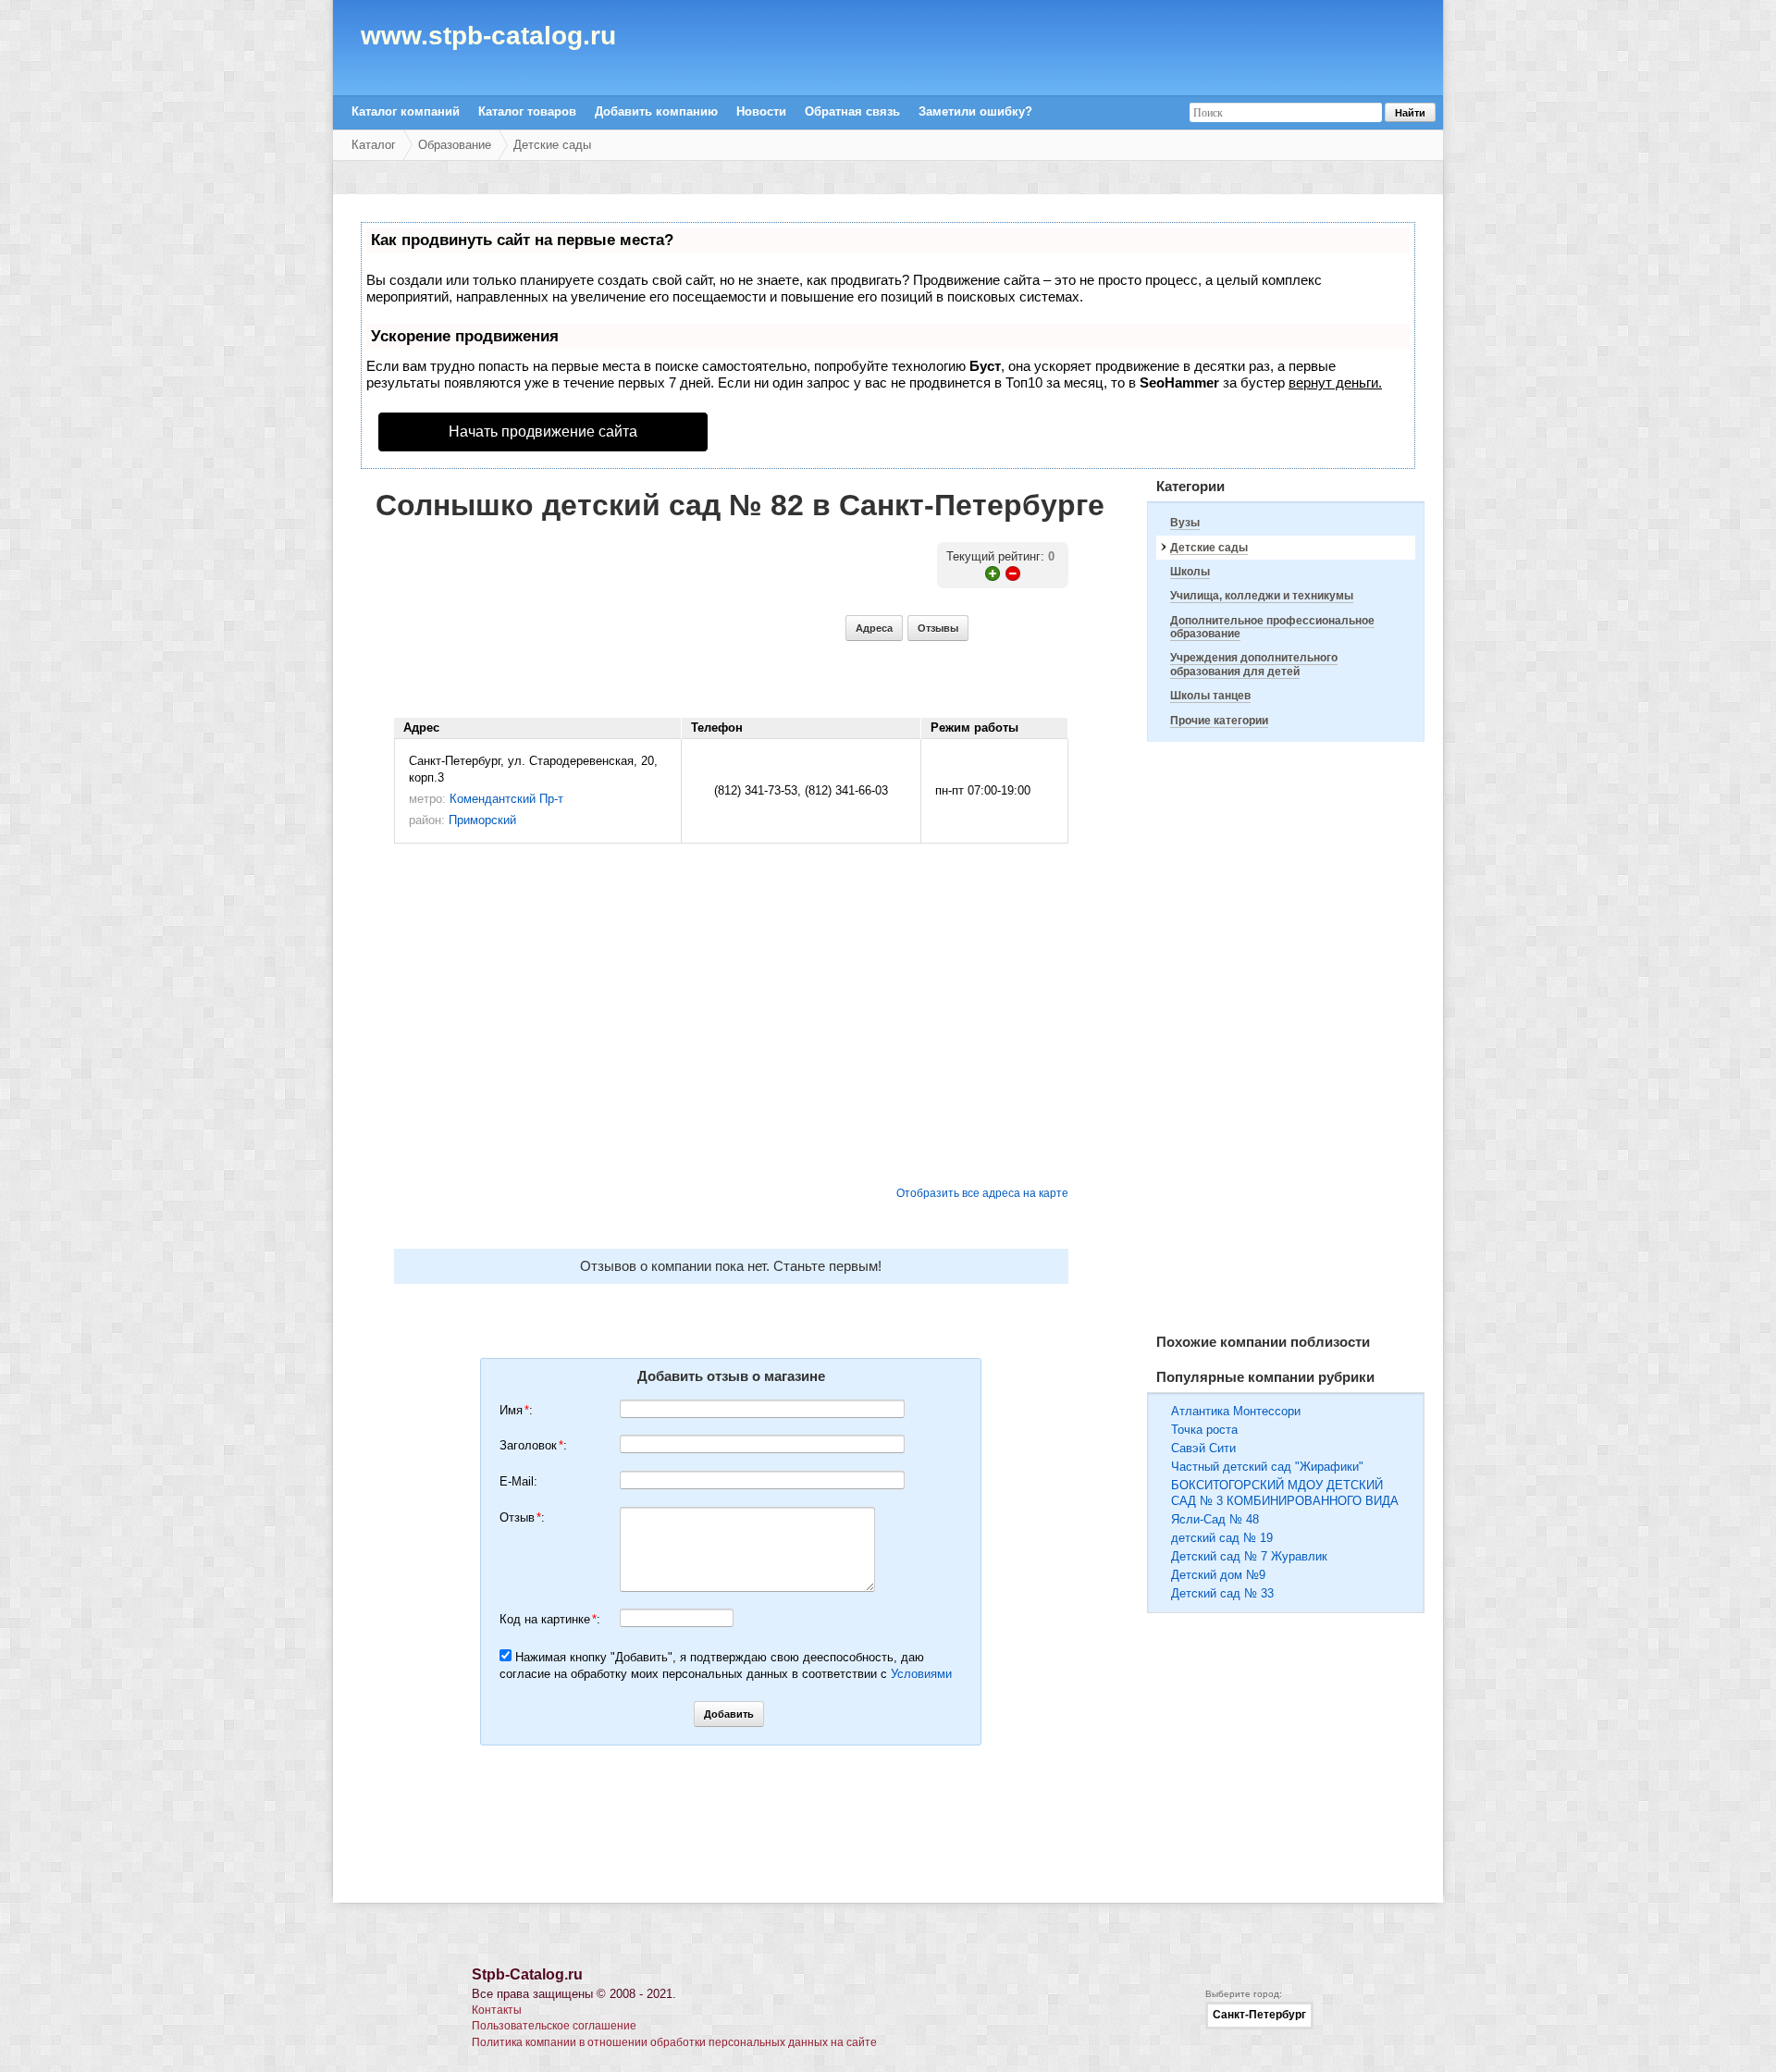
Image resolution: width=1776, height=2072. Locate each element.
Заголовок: (533, 1445)
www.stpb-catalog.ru (488, 39)
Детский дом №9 (1218, 1575)
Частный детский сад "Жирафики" (1267, 1467)
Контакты (497, 2010)
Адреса (874, 628)
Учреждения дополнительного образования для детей (1254, 664)
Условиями (921, 1674)
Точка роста (1204, 1430)
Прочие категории (1219, 721)
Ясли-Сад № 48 (1215, 1519)
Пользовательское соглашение (554, 2026)
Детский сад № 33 (1222, 1593)
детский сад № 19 (1222, 1538)
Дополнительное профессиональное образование (1272, 627)
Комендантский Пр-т (506, 799)
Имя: (516, 1410)
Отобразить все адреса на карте (982, 1193)
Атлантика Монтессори (1236, 1411)
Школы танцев (1210, 696)
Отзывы (938, 628)
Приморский (482, 820)
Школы (1190, 572)
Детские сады (552, 145)
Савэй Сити (1203, 1448)
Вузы (1185, 523)
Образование (455, 145)
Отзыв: (522, 1517)
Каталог (374, 145)
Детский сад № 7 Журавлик (1249, 1556)
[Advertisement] (1286, 1038)
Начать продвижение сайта (543, 432)
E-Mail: (518, 1481)
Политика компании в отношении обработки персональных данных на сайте (674, 2042)
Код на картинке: (550, 1619)
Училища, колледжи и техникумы (1262, 596)
